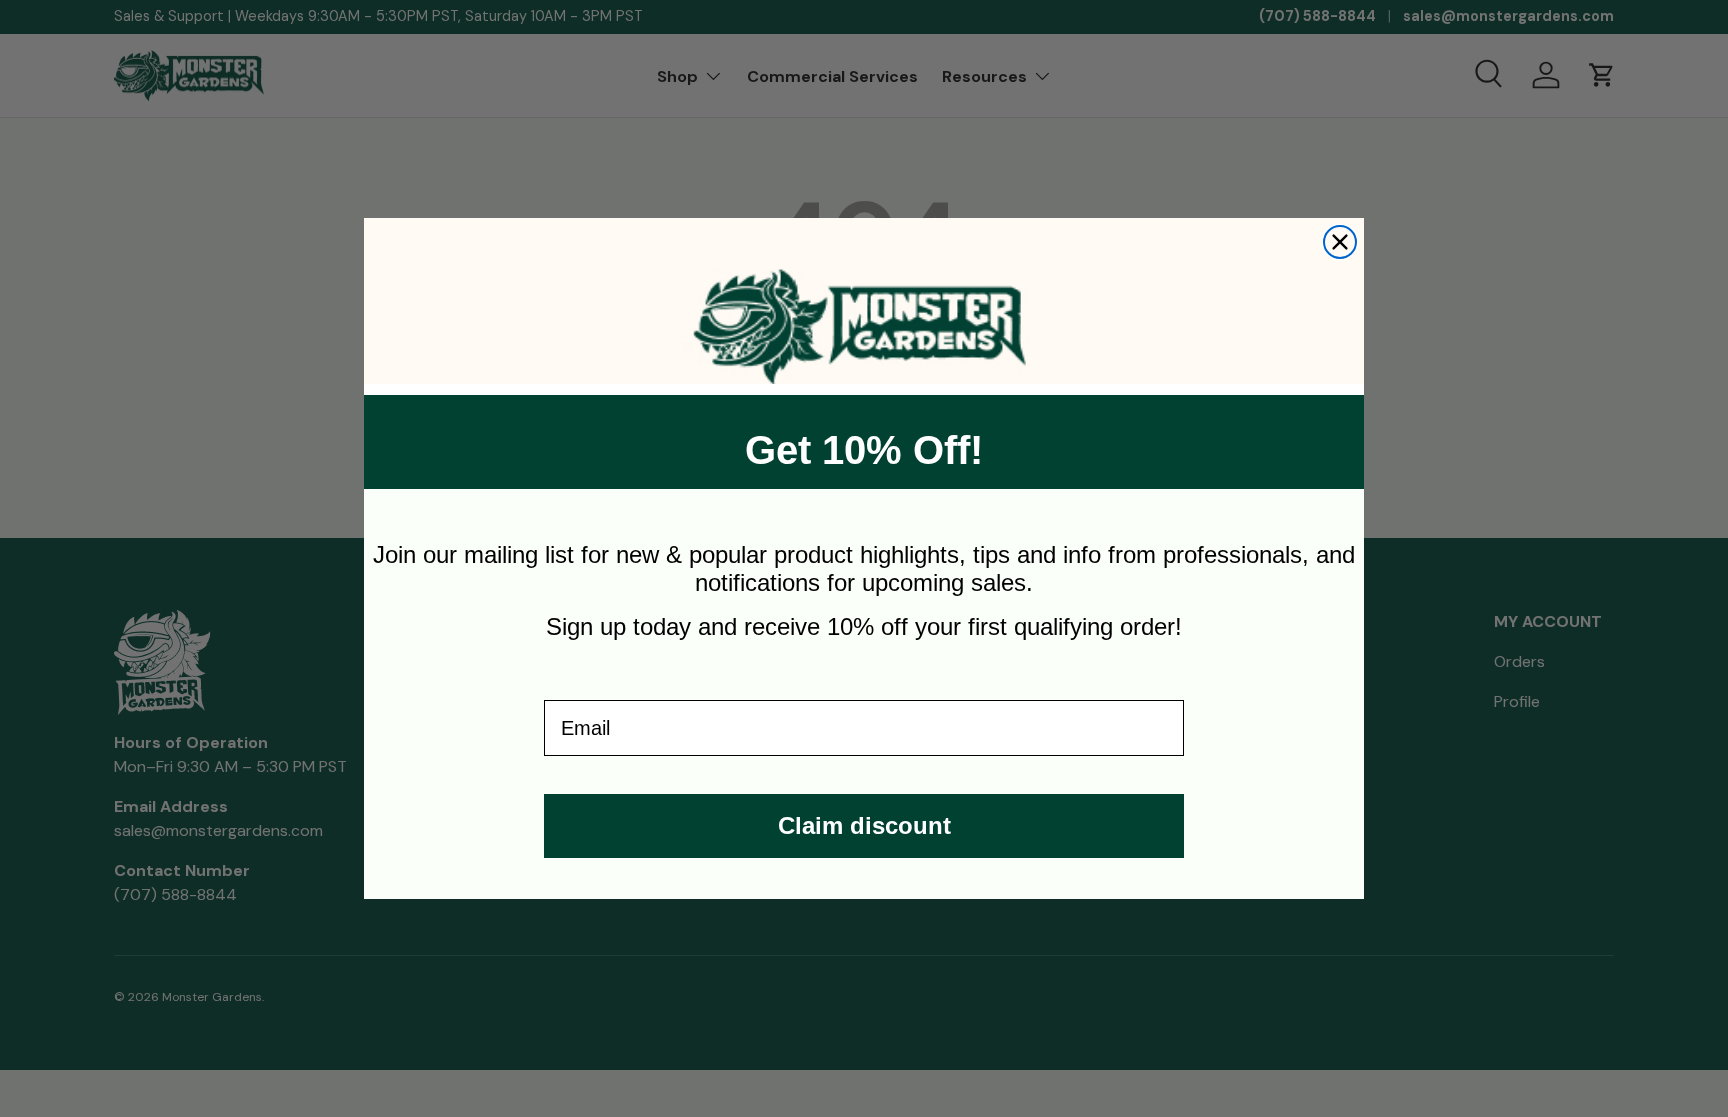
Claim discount (864, 825)
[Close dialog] (1340, 242)
